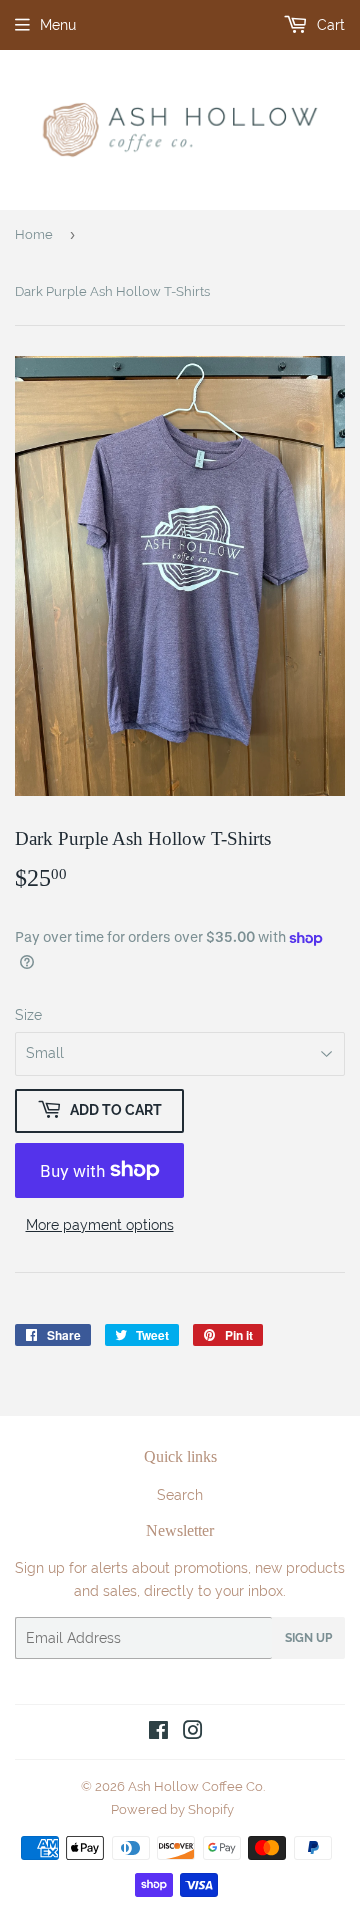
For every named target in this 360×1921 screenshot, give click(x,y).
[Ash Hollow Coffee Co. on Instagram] (193, 1733)
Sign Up (308, 1638)
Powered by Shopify (172, 1809)
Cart (329, 25)
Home (34, 234)
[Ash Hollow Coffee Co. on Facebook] (158, 1733)
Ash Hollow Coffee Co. (196, 1786)
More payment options (100, 1225)
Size (28, 1015)
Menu (58, 25)
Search (180, 1495)
